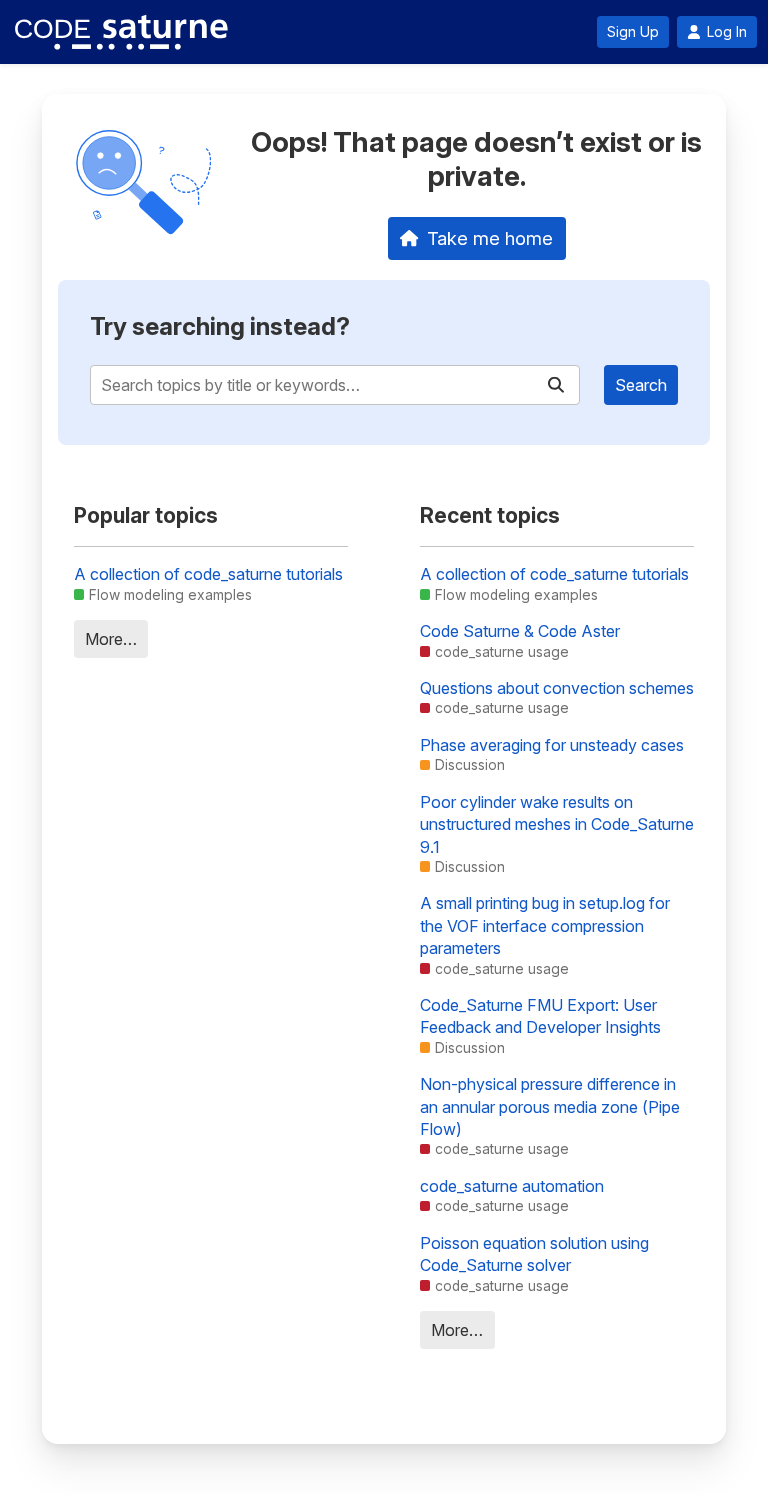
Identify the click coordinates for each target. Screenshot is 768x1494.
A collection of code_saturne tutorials (208, 574)
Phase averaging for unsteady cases (552, 745)
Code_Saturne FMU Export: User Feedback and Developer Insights (540, 1016)
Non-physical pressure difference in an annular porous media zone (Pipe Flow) (550, 1106)
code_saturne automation (512, 1186)
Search (641, 385)
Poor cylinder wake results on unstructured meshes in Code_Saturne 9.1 (557, 824)
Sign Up (633, 32)
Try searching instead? (220, 326)
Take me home (490, 238)
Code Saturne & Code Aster (520, 631)
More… (111, 639)
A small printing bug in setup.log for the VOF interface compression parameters (545, 925)
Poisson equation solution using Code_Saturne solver (534, 1254)
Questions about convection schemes (557, 688)
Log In (727, 32)
